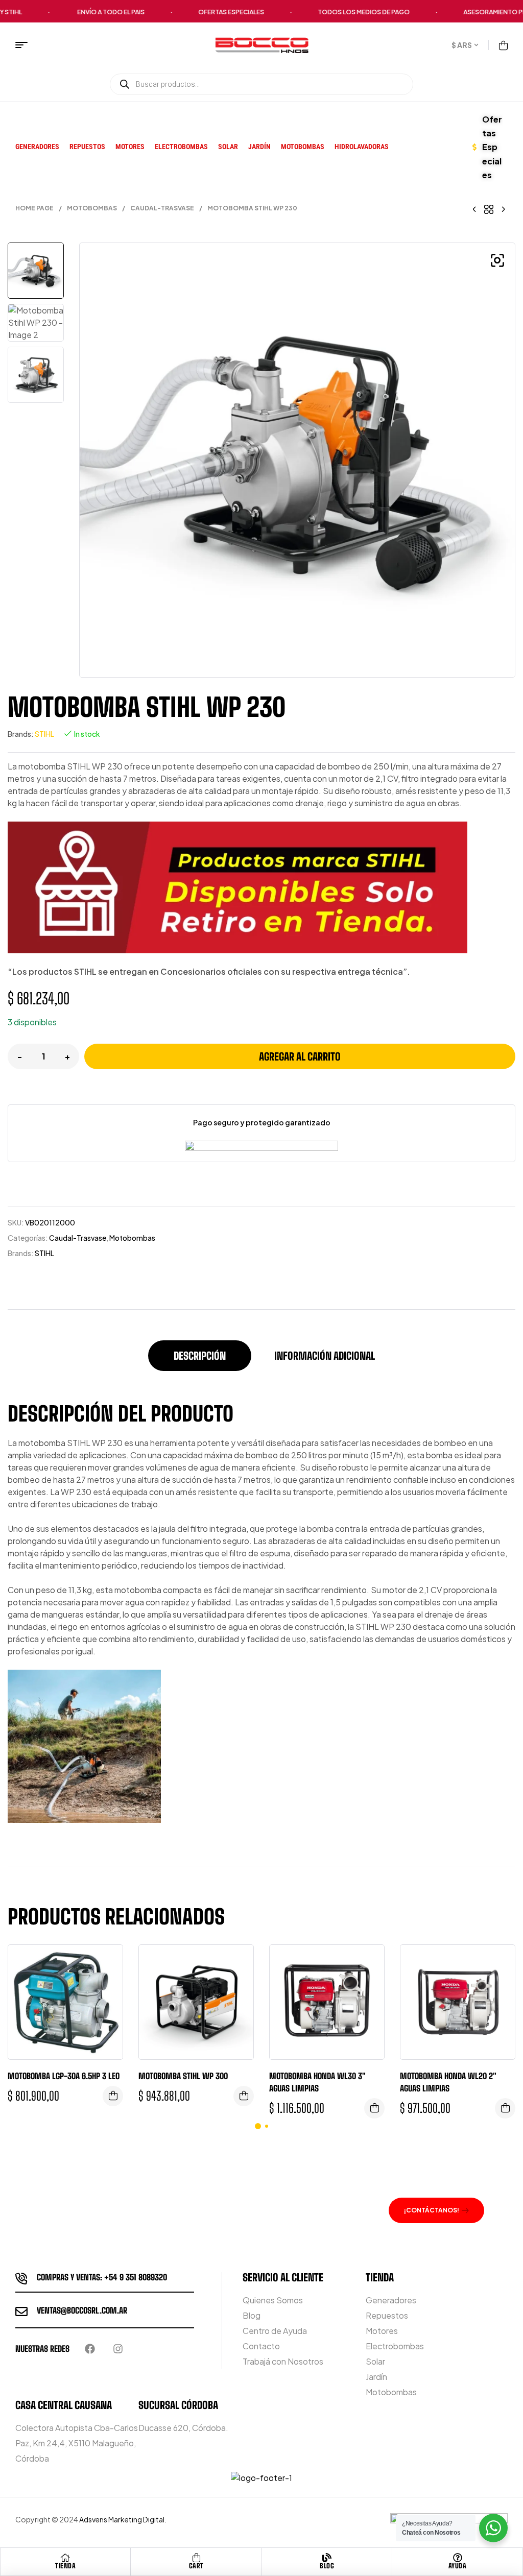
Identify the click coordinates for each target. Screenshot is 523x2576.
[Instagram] (118, 2349)
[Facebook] (90, 2349)
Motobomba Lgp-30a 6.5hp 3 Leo (64, 2076)
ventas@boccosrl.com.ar (82, 2310)
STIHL (44, 734)
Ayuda (458, 2566)
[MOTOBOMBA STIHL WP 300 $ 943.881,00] (503, 208)
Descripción (200, 1356)
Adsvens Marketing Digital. (123, 2519)
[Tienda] (65, 2558)
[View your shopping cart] (503, 45)
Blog (327, 2566)
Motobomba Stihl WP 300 (183, 2076)
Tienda (65, 2566)
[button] (497, 260)
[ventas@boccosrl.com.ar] (21, 2312)
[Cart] (196, 2558)
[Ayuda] (458, 2558)
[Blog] (327, 2558)
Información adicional (325, 1356)
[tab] (200, 1361)
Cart (196, 2566)
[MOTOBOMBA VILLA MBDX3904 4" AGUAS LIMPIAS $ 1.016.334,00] (474, 208)
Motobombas (92, 208)
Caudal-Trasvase (162, 208)
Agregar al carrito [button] (113, 2096)
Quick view (107, 1963)
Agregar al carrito (300, 1056)
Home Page (34, 208)
